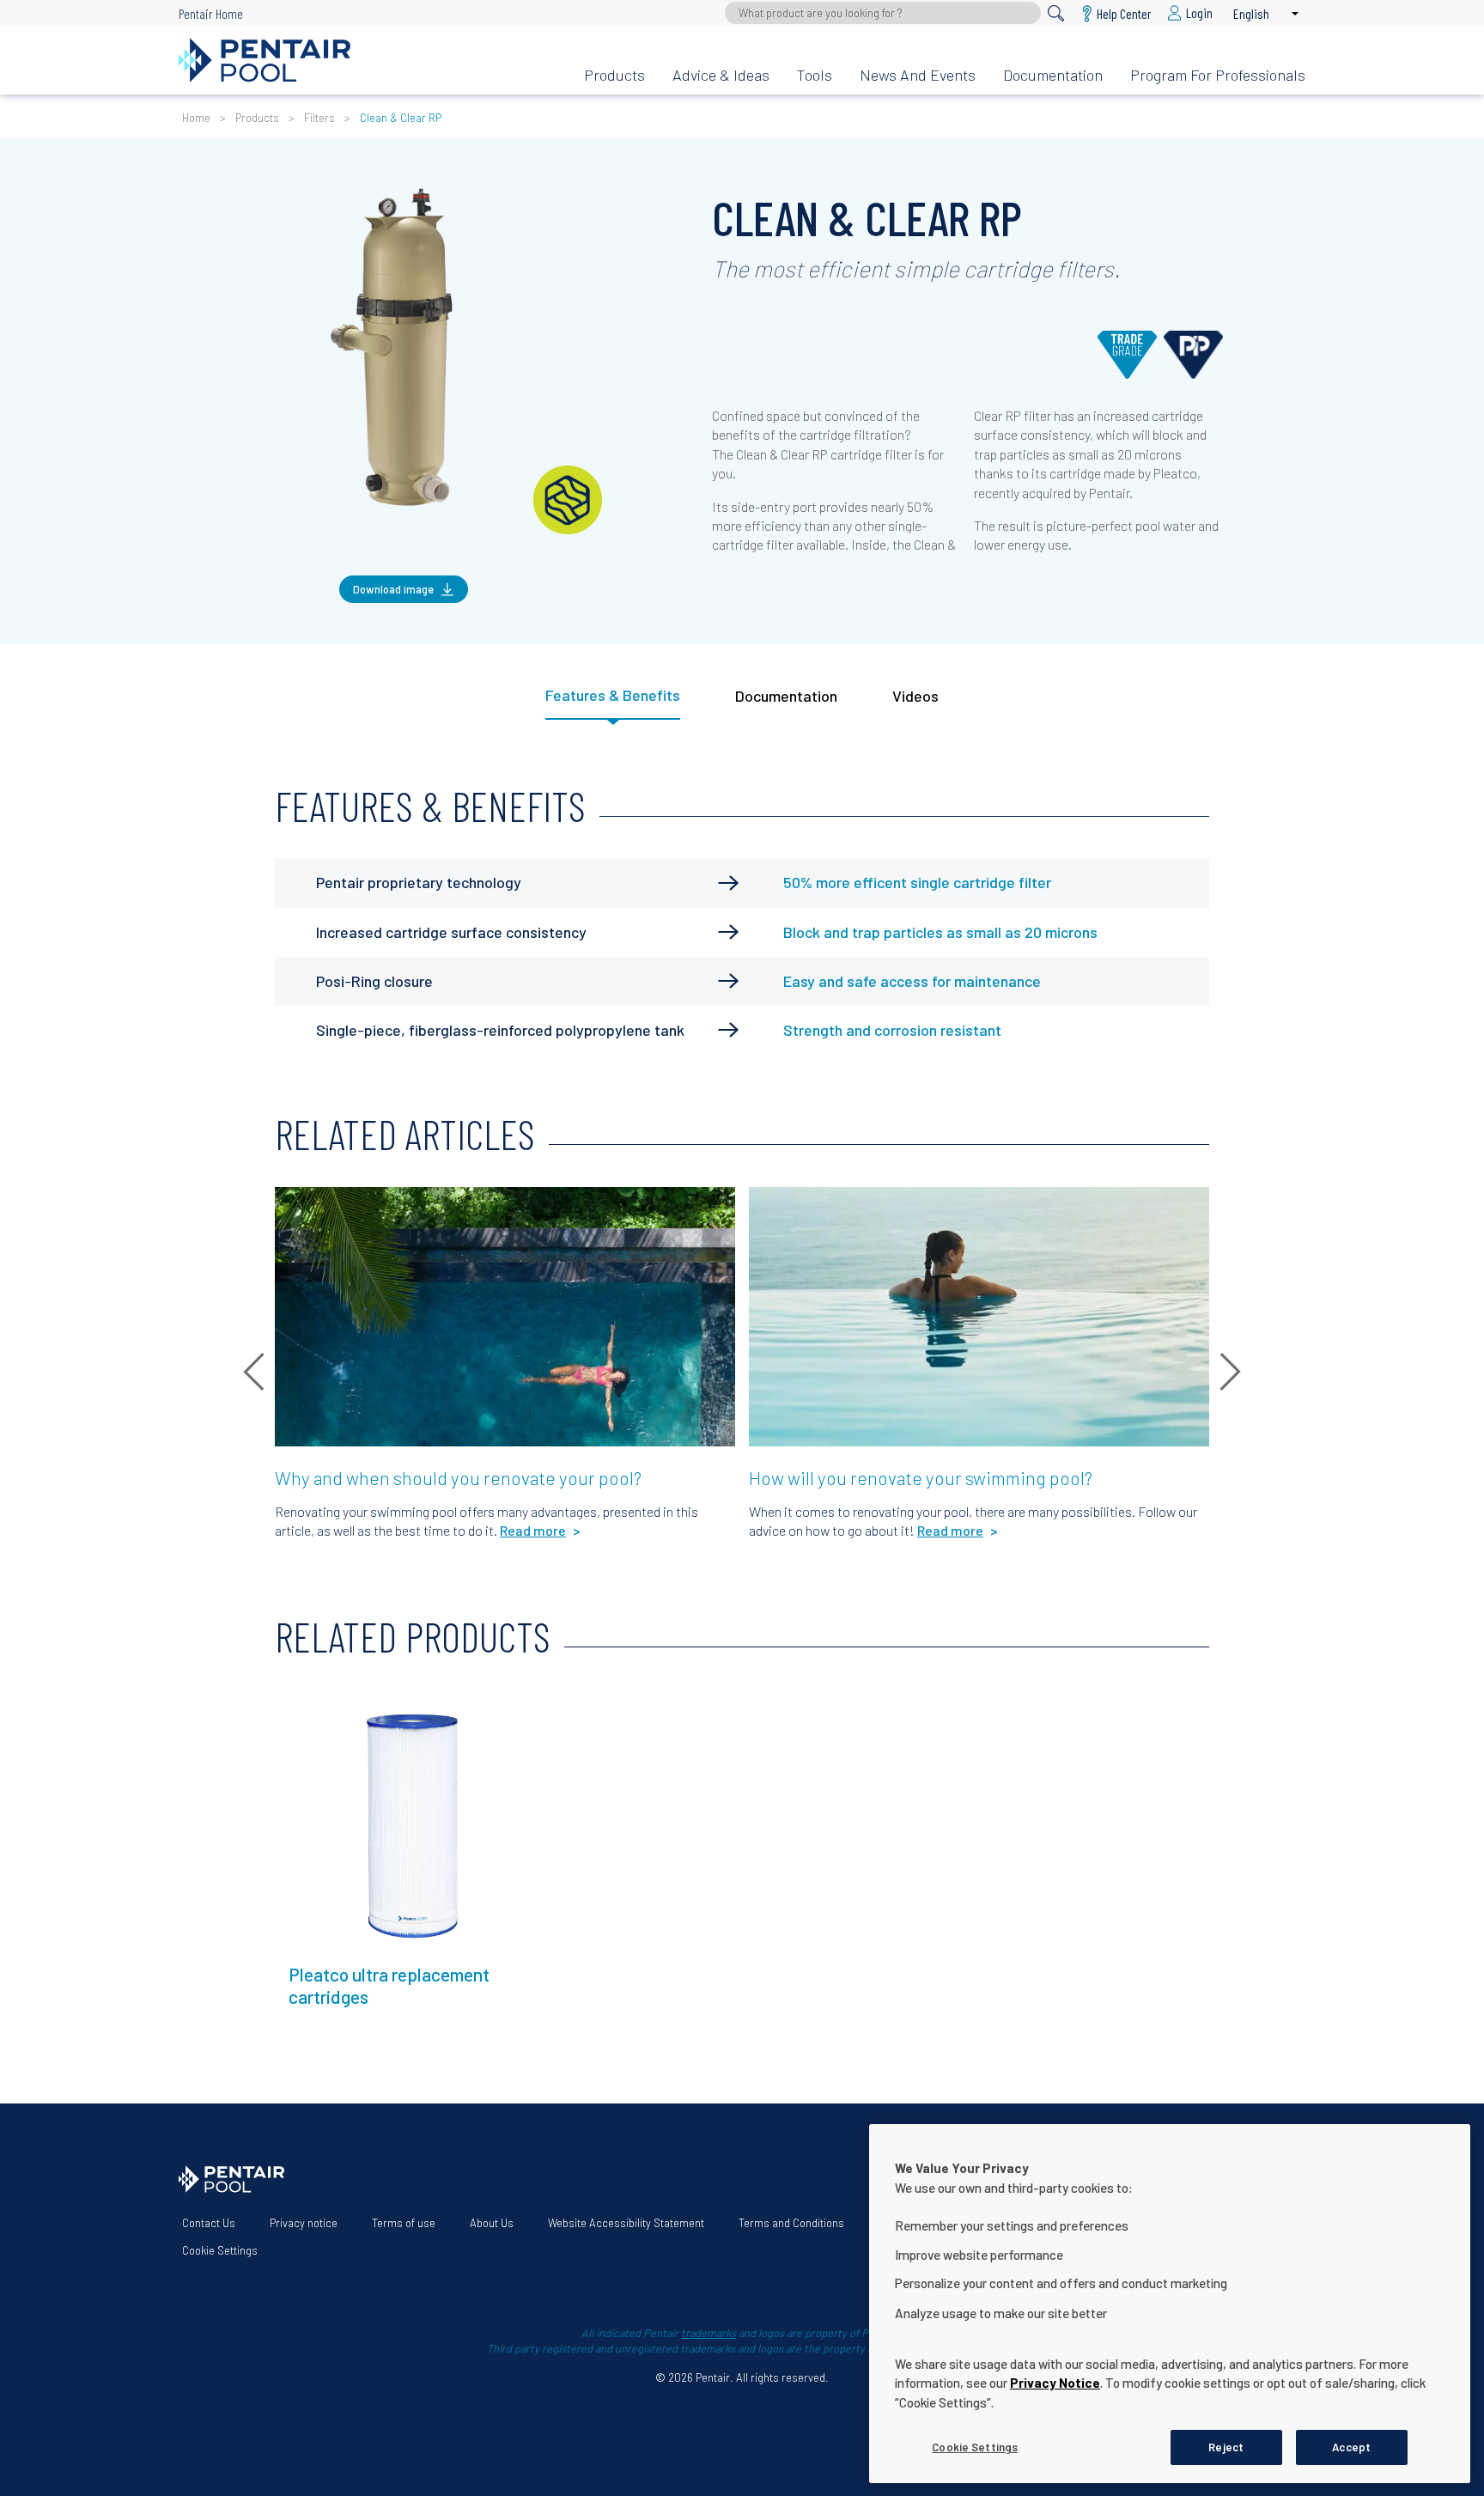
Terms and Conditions (791, 2223)
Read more (319, 1711)
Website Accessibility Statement (626, 2223)
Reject (1226, 2446)
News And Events (918, 75)
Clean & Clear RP (401, 118)
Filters (319, 118)
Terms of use (404, 2223)
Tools (815, 75)
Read (303, 1209)
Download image (393, 589)
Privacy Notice (1055, 2383)
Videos (915, 696)
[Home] (368, 60)
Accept (1351, 2446)
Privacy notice (304, 2223)
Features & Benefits (613, 695)
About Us (492, 2223)
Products (614, 75)
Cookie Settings (220, 2250)
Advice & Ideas (721, 75)
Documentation (1053, 75)
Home (196, 118)
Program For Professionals (1218, 75)
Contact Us (209, 2223)
